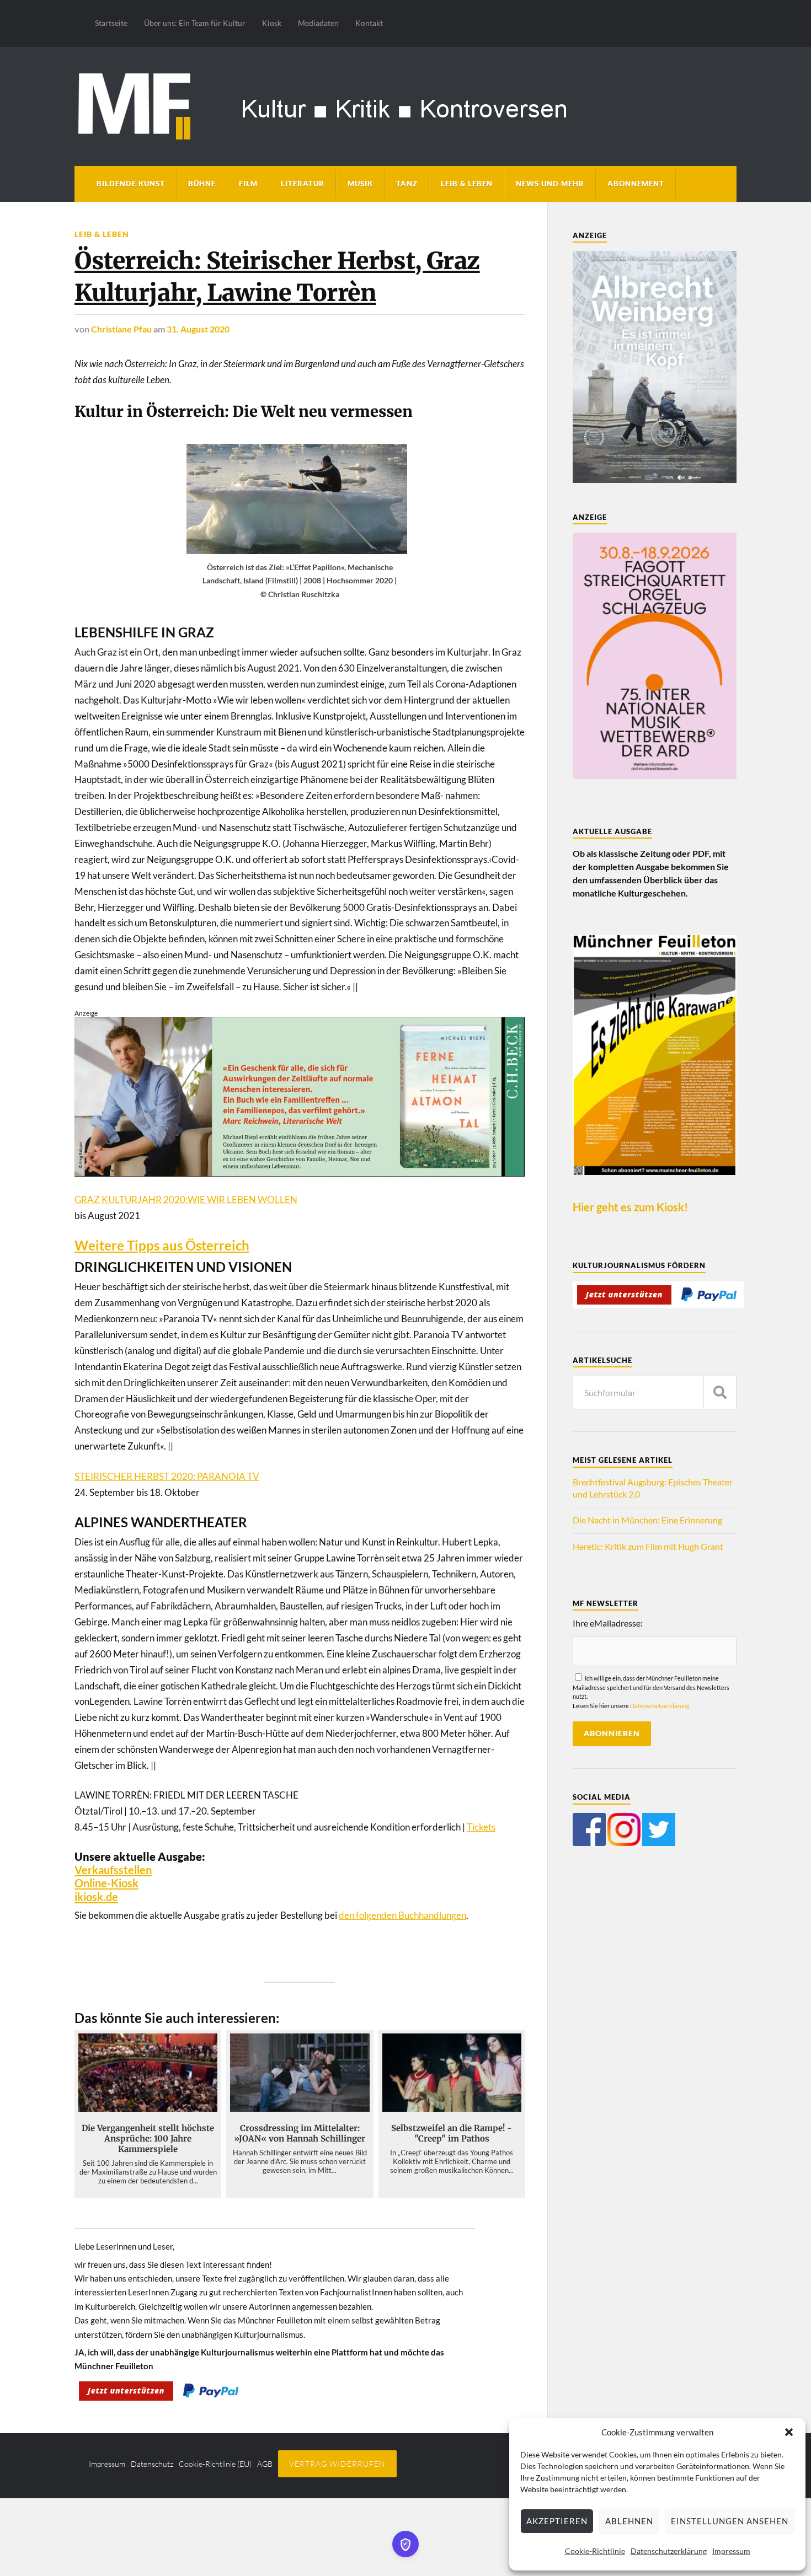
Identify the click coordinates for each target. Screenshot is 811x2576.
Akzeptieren (557, 2521)
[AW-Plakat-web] (655, 479)
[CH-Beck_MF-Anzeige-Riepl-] (300, 1173)
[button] (789, 2432)
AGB (265, 2464)
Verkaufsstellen (113, 1870)
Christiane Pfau (121, 329)
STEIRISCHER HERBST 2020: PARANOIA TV (167, 1476)
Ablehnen (629, 2521)
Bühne (202, 184)
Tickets (481, 1827)
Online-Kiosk (106, 1883)
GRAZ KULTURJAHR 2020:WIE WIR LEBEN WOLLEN (186, 1200)
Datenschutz (152, 2464)
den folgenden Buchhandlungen (402, 1915)
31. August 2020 (198, 329)
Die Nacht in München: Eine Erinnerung (647, 1520)
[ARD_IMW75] (655, 776)
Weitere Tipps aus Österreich (162, 1246)
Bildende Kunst (131, 184)
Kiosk (272, 23)
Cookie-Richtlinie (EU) (215, 2464)
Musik (360, 184)
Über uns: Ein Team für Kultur (195, 23)
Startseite (111, 23)
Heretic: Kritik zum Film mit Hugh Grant (648, 1546)
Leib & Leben (467, 184)
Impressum (731, 2551)
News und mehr (550, 184)
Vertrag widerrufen (337, 2464)
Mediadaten (318, 23)
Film (248, 184)
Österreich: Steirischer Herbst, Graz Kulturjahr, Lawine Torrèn (277, 277)
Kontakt (369, 23)
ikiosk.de (96, 1897)
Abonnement (636, 184)
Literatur (303, 184)
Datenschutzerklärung (669, 2551)
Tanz (407, 184)
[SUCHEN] (720, 1392)
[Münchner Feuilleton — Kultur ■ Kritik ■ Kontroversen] (405, 104)
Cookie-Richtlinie (595, 2551)
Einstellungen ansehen (730, 2521)
